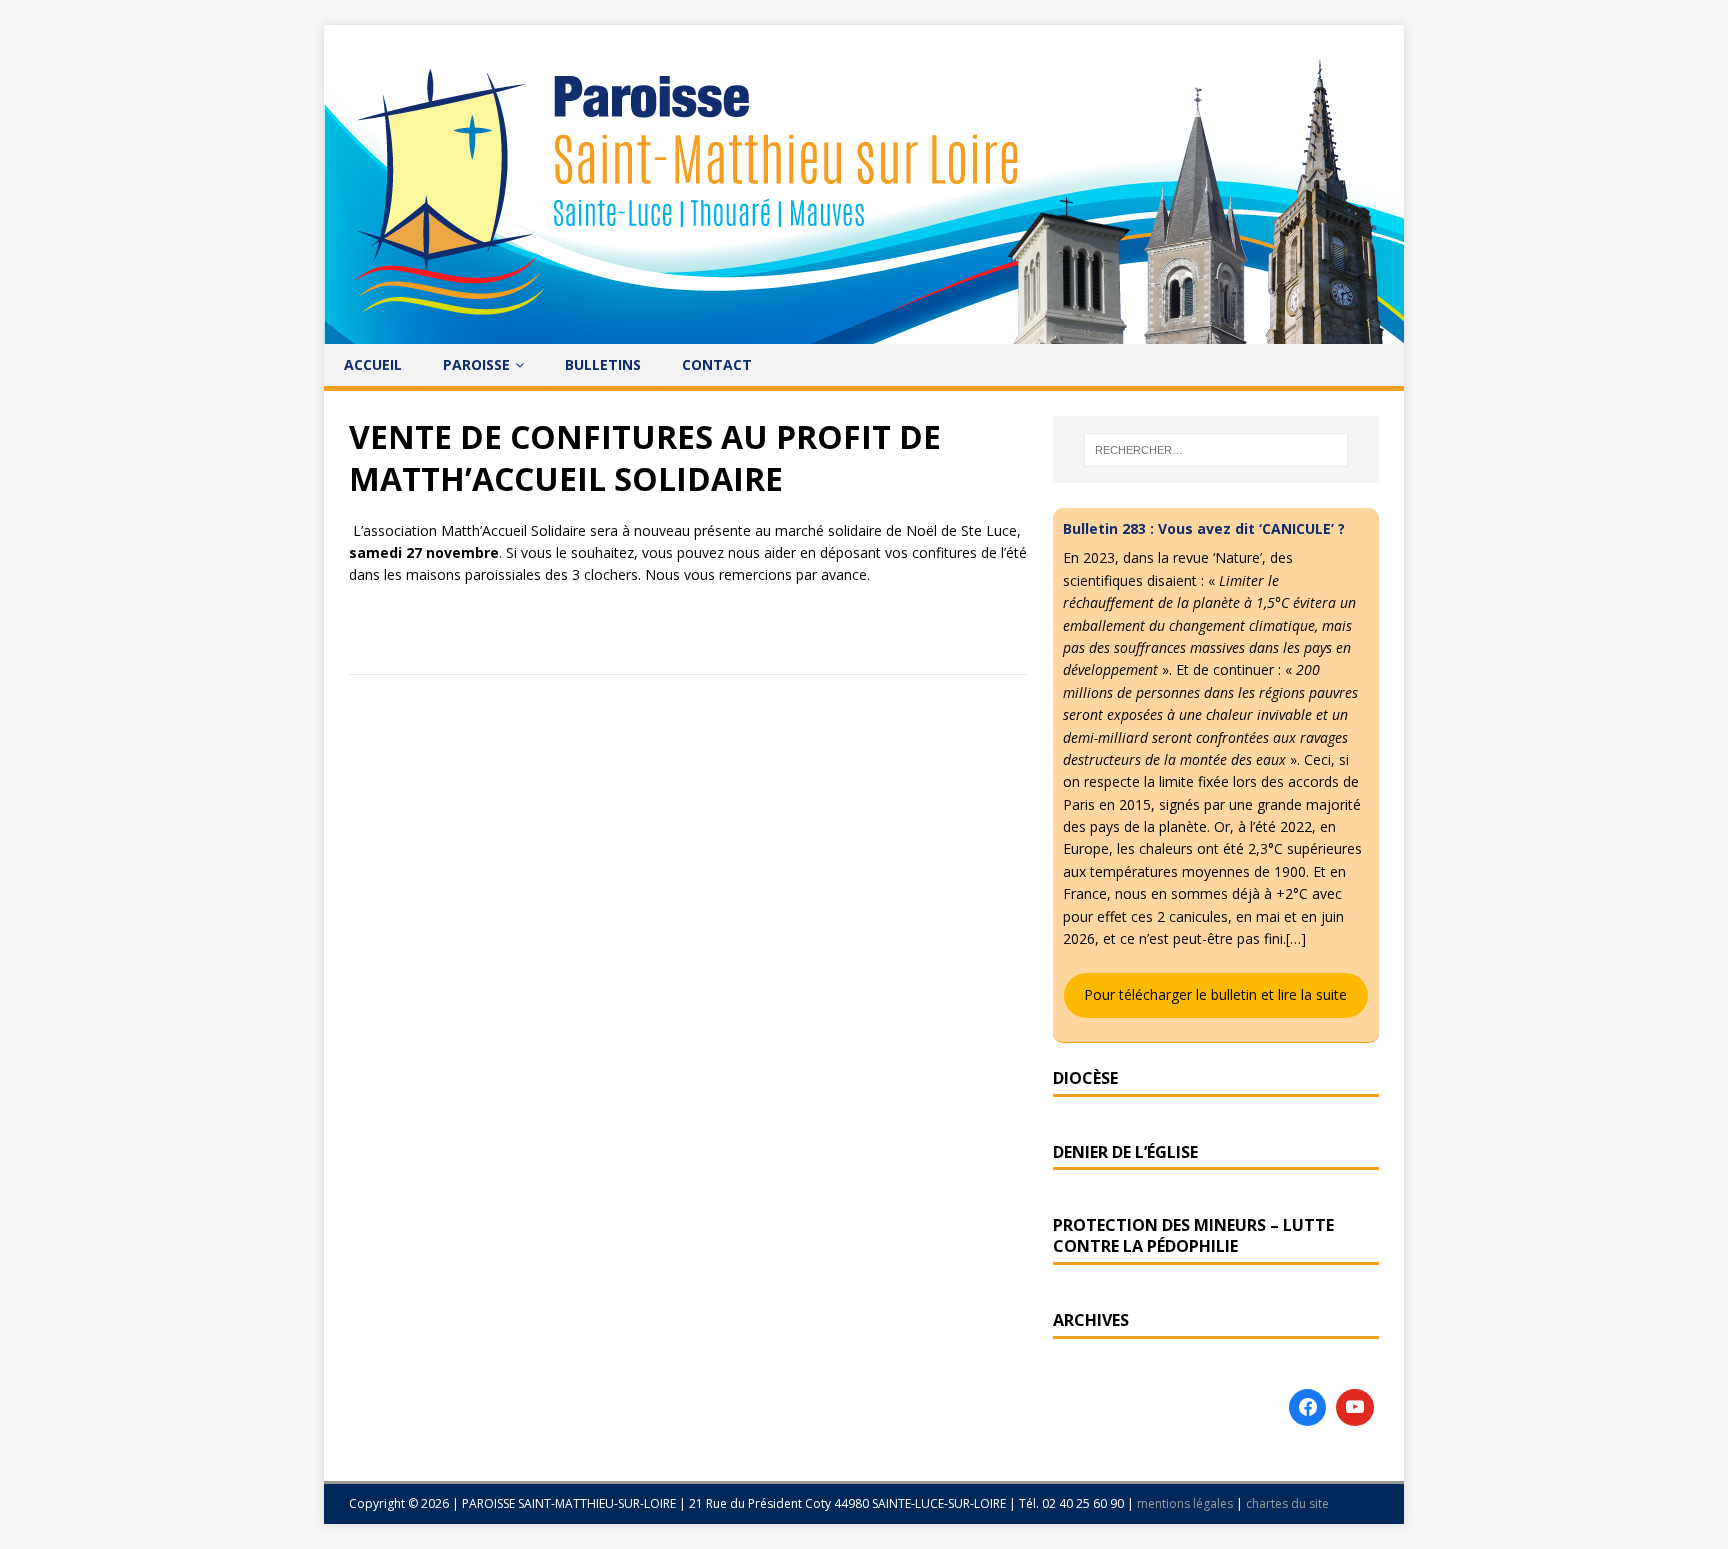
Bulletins (603, 364)
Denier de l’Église (1125, 1152)
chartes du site (1287, 1503)
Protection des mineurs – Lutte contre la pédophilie (1193, 1235)
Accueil (373, 364)
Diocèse (1085, 1078)
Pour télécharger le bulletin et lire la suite (1215, 994)
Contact (717, 364)
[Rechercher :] (1216, 450)
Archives (1091, 1320)
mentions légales (1186, 1503)
